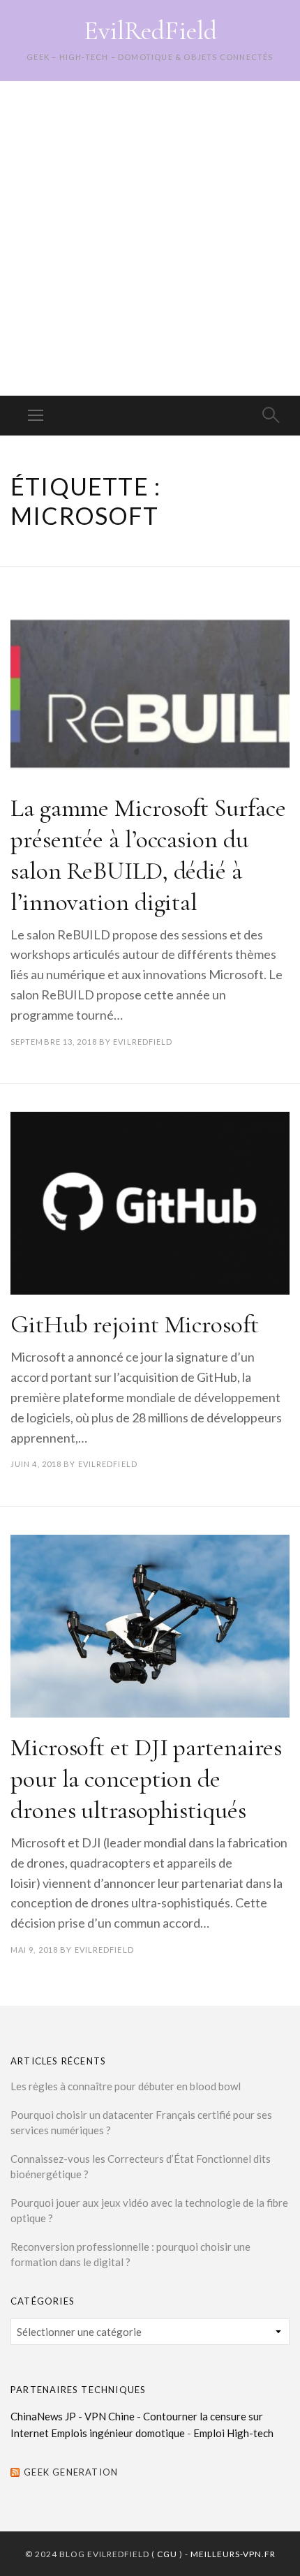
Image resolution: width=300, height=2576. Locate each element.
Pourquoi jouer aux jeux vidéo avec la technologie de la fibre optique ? (149, 2211)
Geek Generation (71, 2472)
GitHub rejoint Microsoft (135, 1324)
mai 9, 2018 (34, 1950)
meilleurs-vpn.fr (233, 2554)
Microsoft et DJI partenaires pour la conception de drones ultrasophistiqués (146, 1779)
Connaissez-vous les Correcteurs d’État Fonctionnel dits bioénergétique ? (141, 2167)
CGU (167, 2554)
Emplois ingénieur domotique (118, 2433)
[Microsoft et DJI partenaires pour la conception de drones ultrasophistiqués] (150, 1626)
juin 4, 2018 (36, 1464)
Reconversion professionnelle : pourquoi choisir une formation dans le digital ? (130, 2255)
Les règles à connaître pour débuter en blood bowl (126, 2086)
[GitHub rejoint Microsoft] (150, 1203)
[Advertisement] (150, 238)
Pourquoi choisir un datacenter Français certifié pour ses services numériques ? (141, 2123)
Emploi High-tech (233, 2433)
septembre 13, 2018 (54, 1042)
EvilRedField (150, 31)
